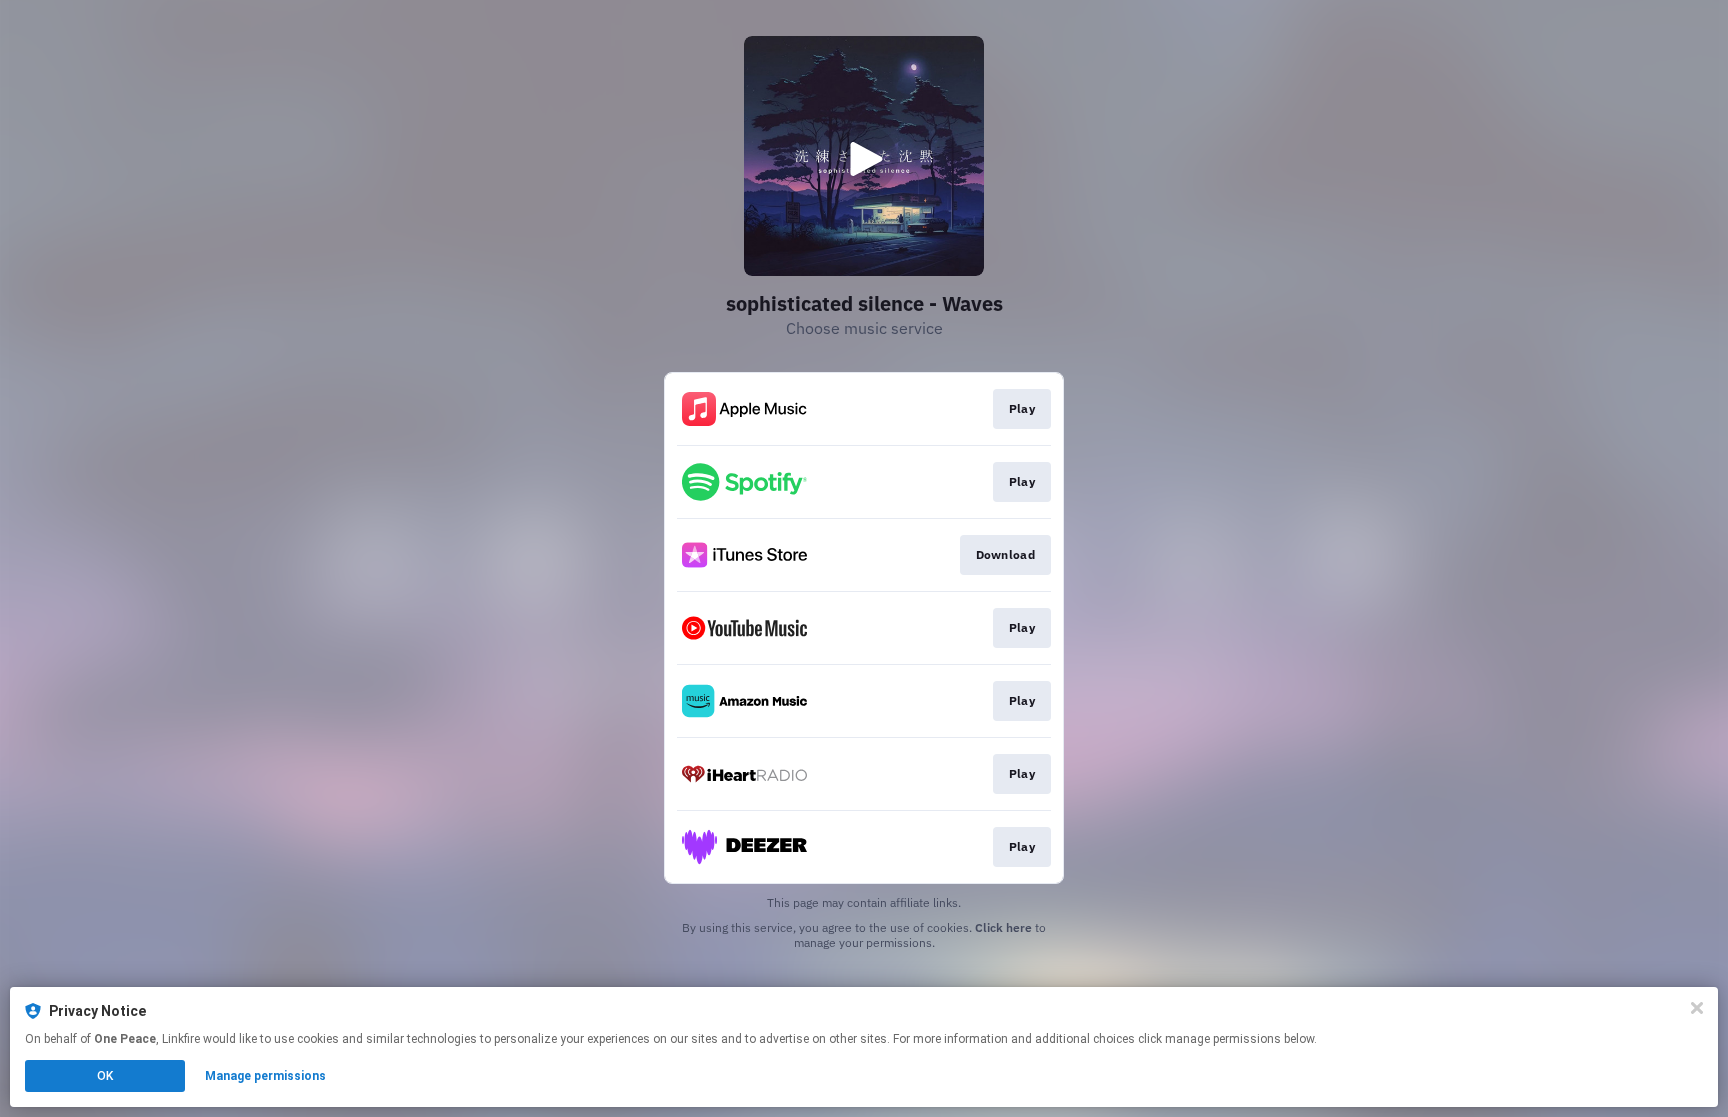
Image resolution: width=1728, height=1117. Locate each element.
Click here (1003, 927)
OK (105, 1076)
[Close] (1697, 1008)
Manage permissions (265, 1076)
